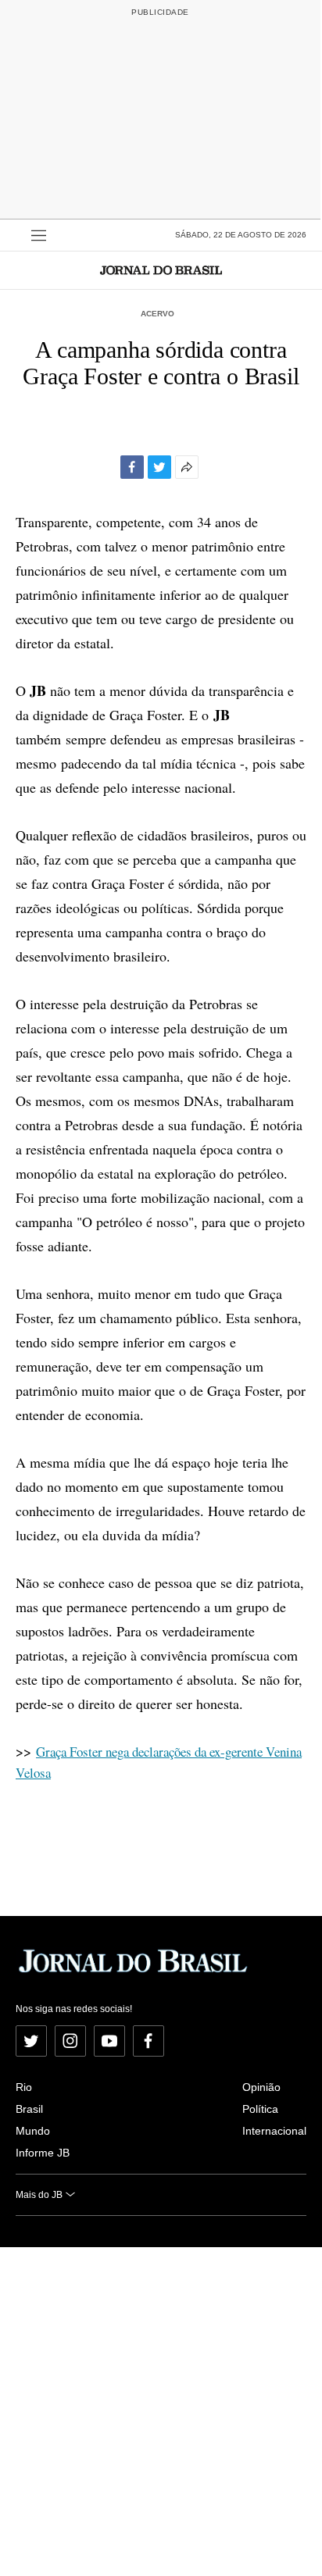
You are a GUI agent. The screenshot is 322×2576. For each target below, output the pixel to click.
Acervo (157, 314)
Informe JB (43, 2153)
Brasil (29, 2109)
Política (260, 2109)
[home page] (161, 270)
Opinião (261, 2087)
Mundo (33, 2131)
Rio (24, 2087)
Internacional (274, 2131)
